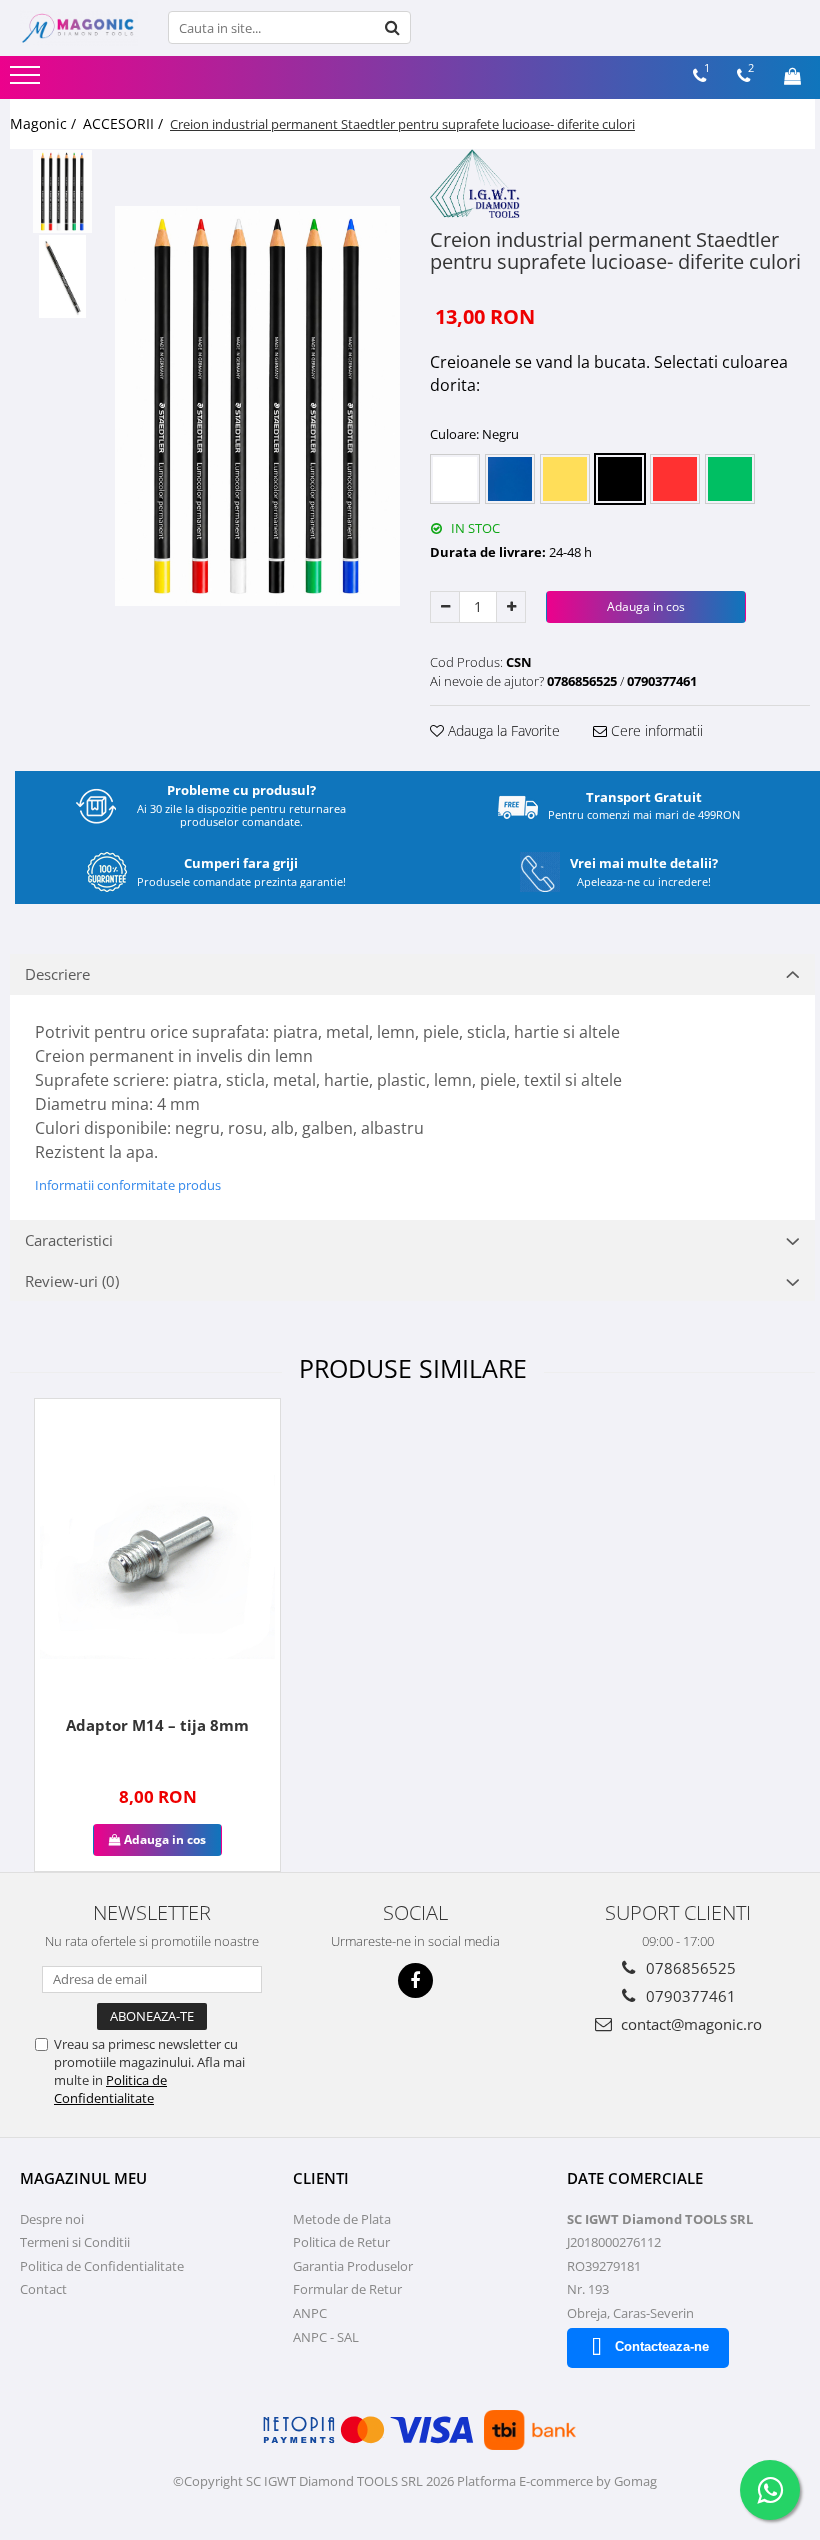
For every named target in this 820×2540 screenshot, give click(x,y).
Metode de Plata (342, 2219)
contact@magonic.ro (689, 2024)
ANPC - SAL (326, 2337)
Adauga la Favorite (502, 730)
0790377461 (689, 1996)
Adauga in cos (646, 606)
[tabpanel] (257, 406)
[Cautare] (393, 27)
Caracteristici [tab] (69, 1240)
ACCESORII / (125, 123)
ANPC (310, 2313)
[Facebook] (415, 1980)
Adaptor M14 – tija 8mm (157, 1725)
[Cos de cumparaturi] (792, 76)
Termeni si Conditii (75, 2242)
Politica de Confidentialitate (110, 2089)
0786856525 (689, 1968)
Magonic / (45, 123)
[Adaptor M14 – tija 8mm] (157, 1554)
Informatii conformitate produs (128, 1185)
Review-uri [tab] (72, 1281)
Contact (43, 2289)
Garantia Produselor (353, 2266)
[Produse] (27, 81)
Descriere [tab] (57, 974)
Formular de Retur (347, 2289)
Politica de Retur (341, 2242)
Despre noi (52, 2219)
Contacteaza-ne (662, 2346)
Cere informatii (655, 730)
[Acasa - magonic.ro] (79, 28)
